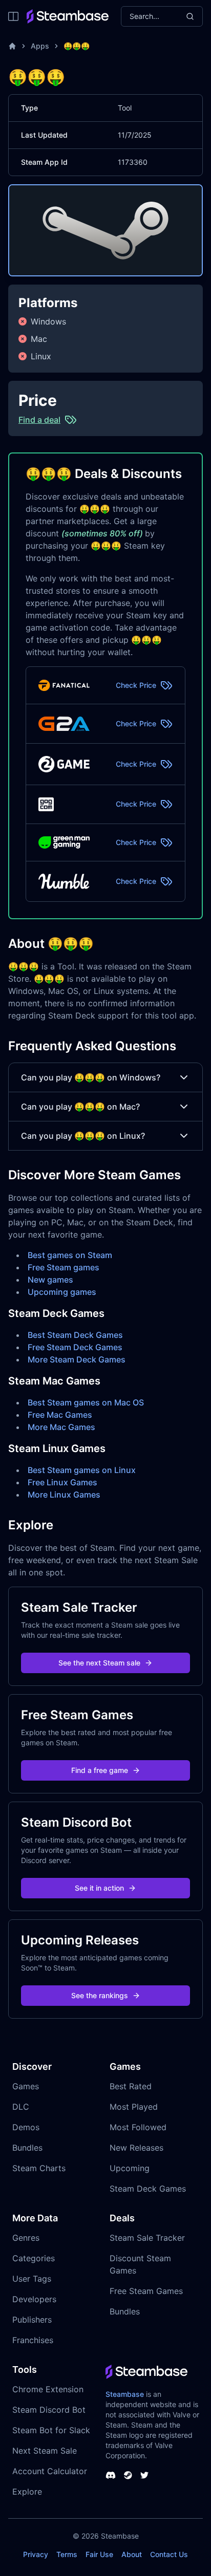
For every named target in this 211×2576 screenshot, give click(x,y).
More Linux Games (64, 1495)
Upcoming (130, 2168)
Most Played (134, 2107)
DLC (21, 2107)
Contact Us (169, 2554)
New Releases (136, 2148)
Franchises (33, 2340)
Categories (34, 2258)
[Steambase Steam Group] (128, 2475)
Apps (40, 46)
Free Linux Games (62, 1482)
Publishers (32, 2320)
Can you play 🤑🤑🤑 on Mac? (80, 1107)
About (132, 2554)
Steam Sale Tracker (147, 2238)
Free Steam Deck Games (75, 1347)
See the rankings (100, 1995)
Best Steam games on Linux (82, 1470)
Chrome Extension (48, 2389)
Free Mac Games (60, 1415)
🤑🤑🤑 (77, 46)
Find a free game (100, 1770)
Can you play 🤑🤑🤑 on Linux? (83, 1136)
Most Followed (138, 2127)
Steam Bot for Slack (51, 2430)
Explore (27, 2492)
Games (26, 2086)
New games (50, 1280)
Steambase (125, 2394)
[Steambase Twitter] (144, 2475)
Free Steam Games (146, 2291)
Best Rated (131, 2086)
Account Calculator (50, 2471)
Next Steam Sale (45, 2451)
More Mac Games (61, 1427)
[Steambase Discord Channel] (111, 2475)
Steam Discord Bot (49, 2410)
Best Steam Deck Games (75, 1335)
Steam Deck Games (148, 2189)
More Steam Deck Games (77, 1359)
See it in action (99, 1888)
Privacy (36, 2554)
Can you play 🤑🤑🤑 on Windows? (91, 1077)
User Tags (32, 2279)
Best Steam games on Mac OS (86, 1402)
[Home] (12, 46)
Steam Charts (39, 2168)
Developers (34, 2299)
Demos (26, 2127)
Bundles (27, 2148)
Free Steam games (64, 1267)
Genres (26, 2238)
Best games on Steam (70, 1255)
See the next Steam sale (99, 1663)
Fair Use (99, 2554)
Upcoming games (62, 1292)
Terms (67, 2554)
